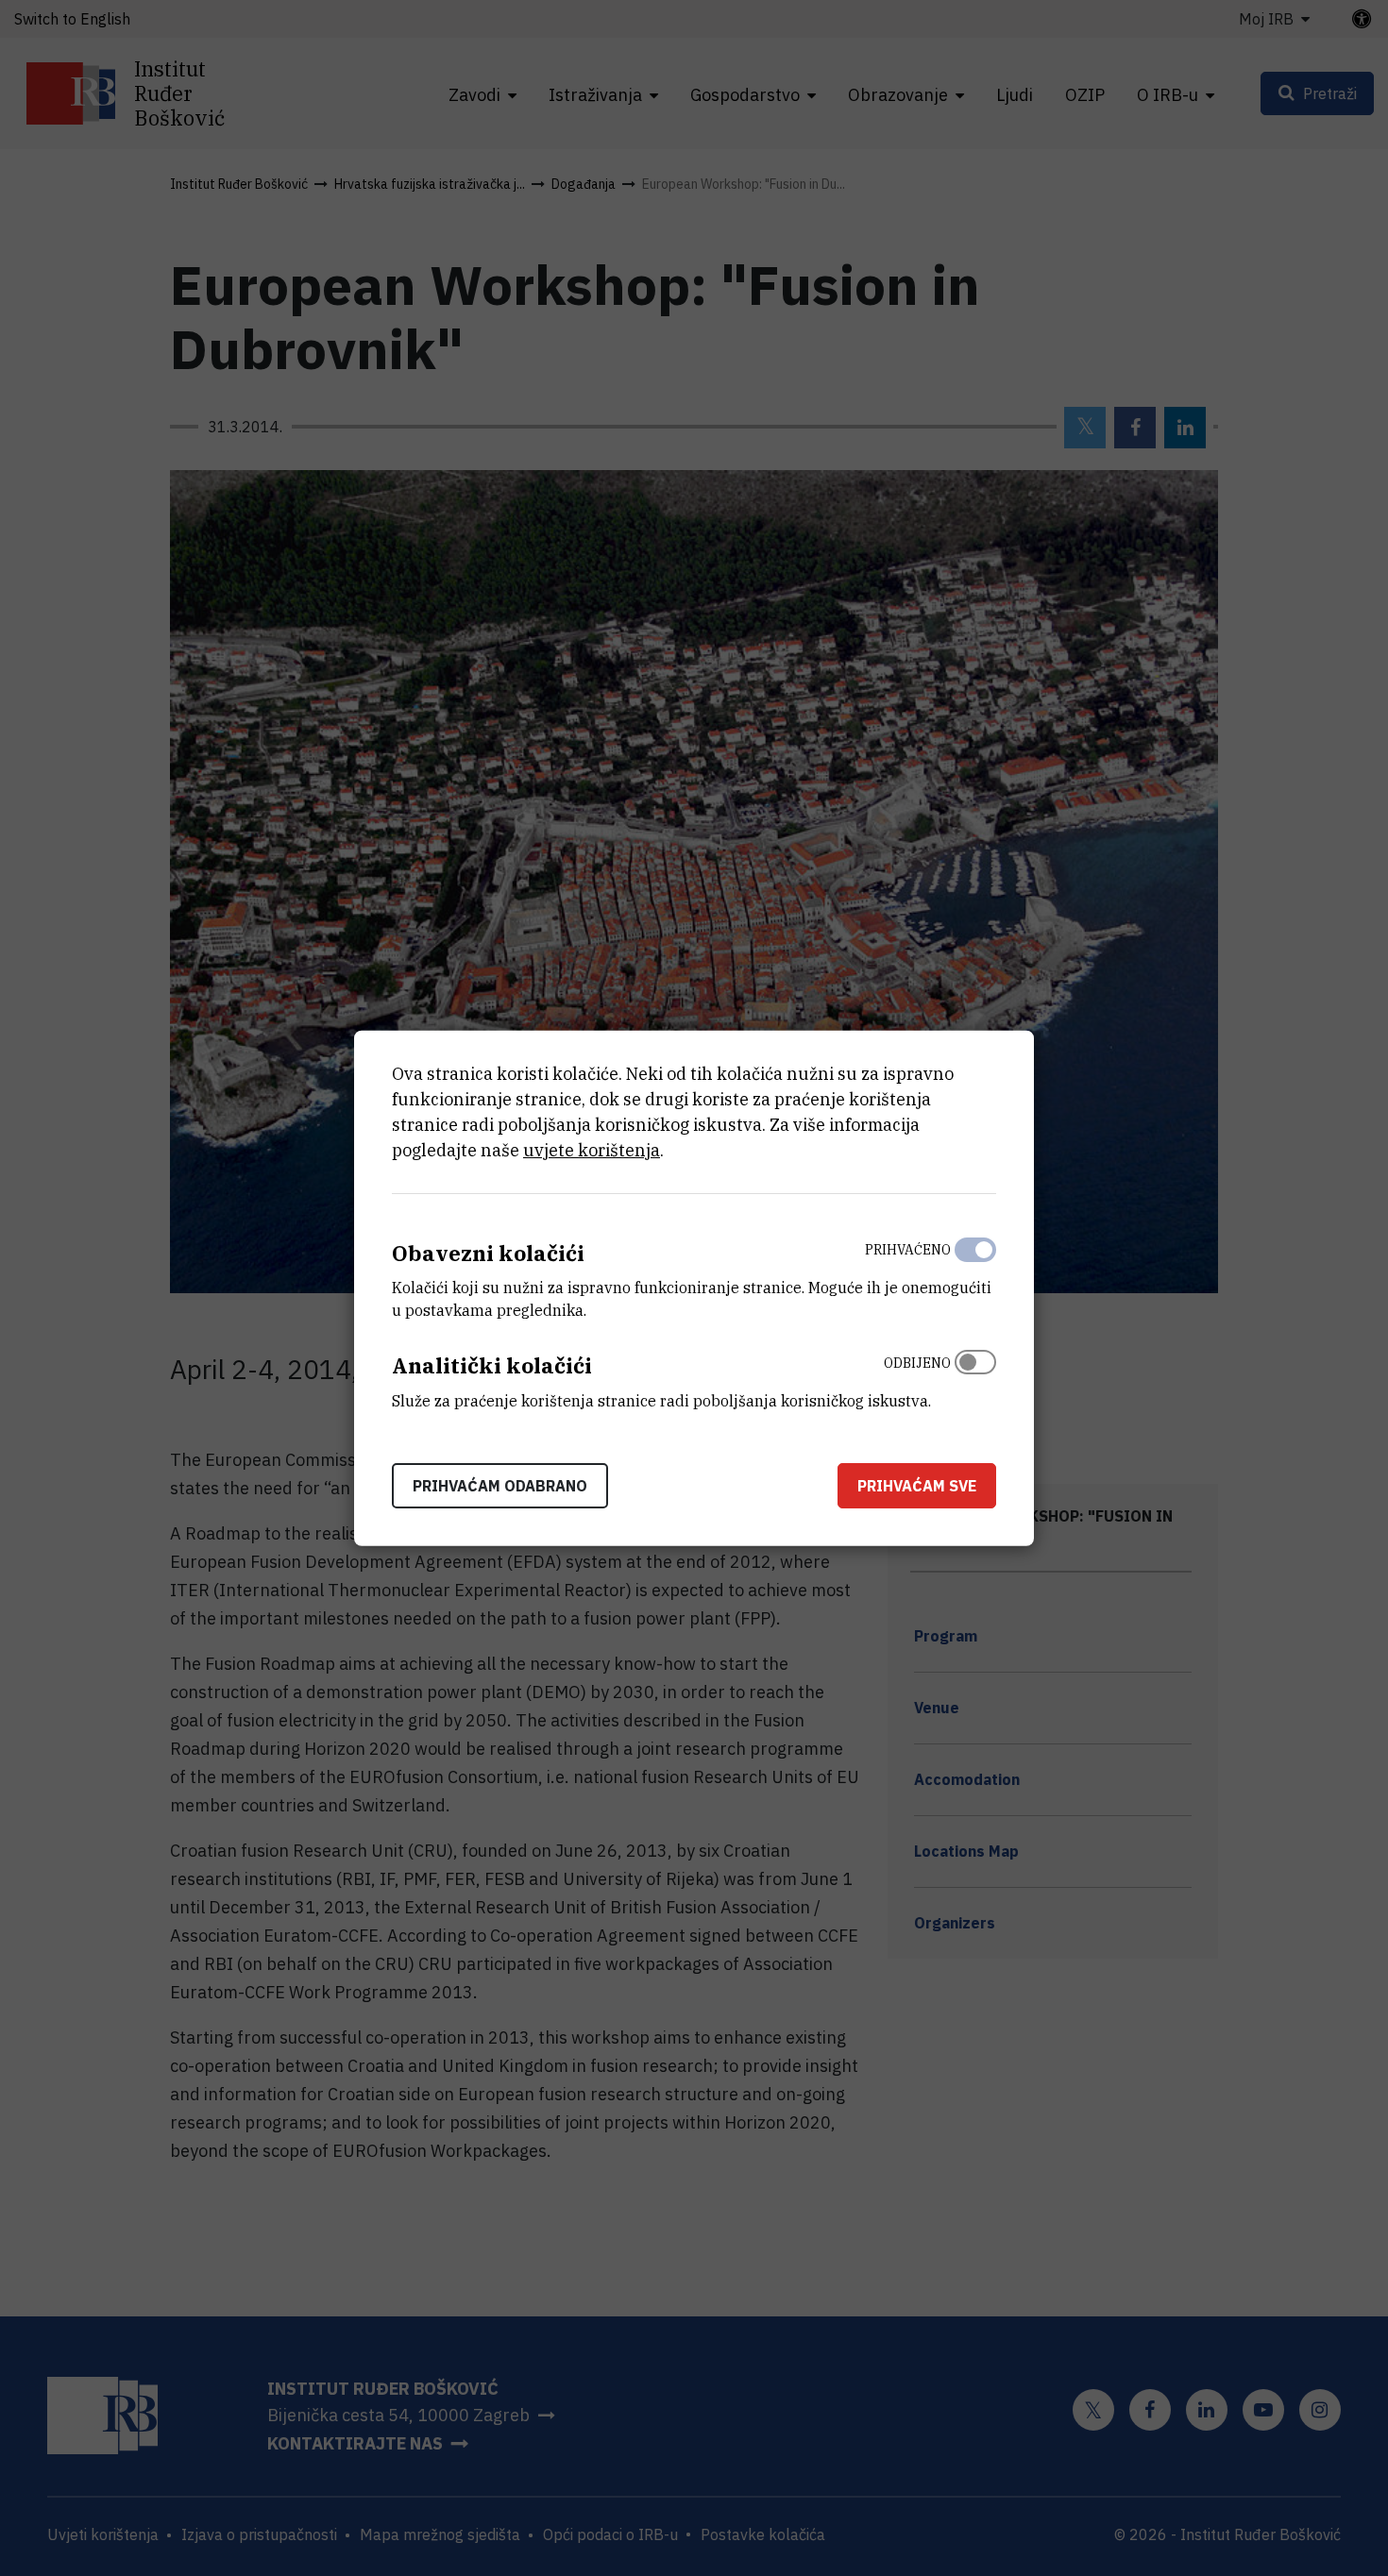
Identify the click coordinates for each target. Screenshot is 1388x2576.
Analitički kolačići (492, 1365)
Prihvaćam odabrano (500, 1486)
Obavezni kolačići (488, 1252)
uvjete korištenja (592, 1149)
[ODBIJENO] (975, 1377)
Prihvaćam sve (917, 1486)
